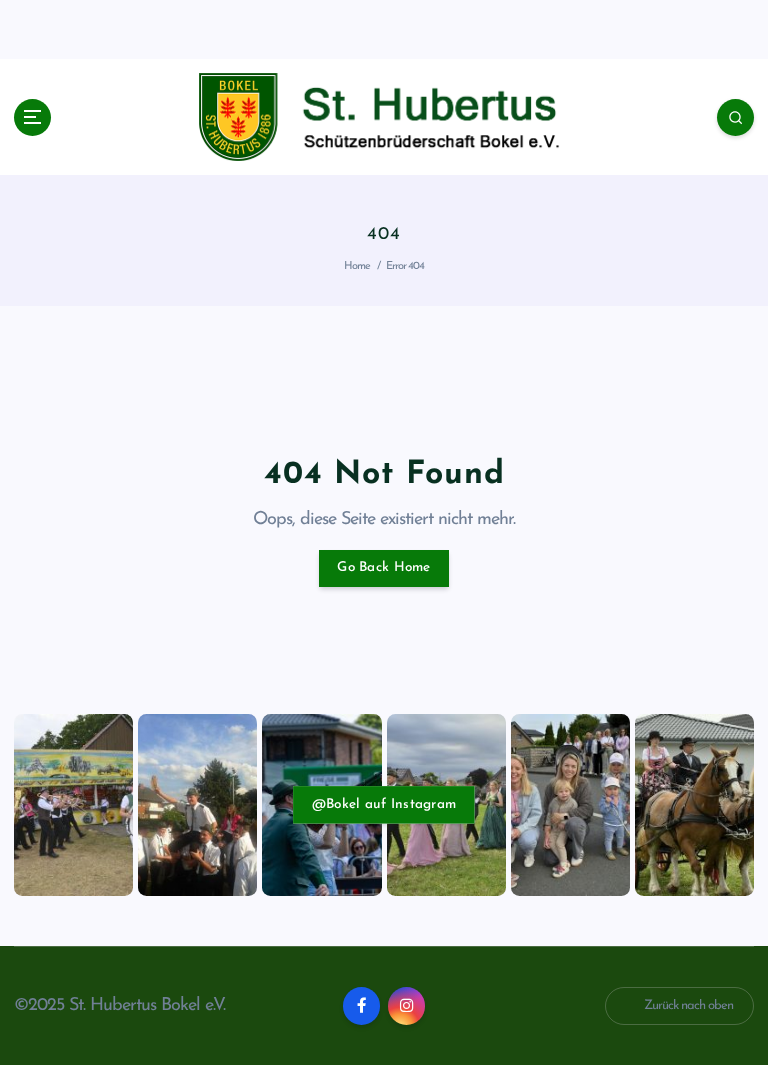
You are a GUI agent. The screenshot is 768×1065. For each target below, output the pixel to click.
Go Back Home (383, 567)
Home (357, 266)
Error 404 (405, 266)
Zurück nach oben (688, 1005)
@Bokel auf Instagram (384, 804)
